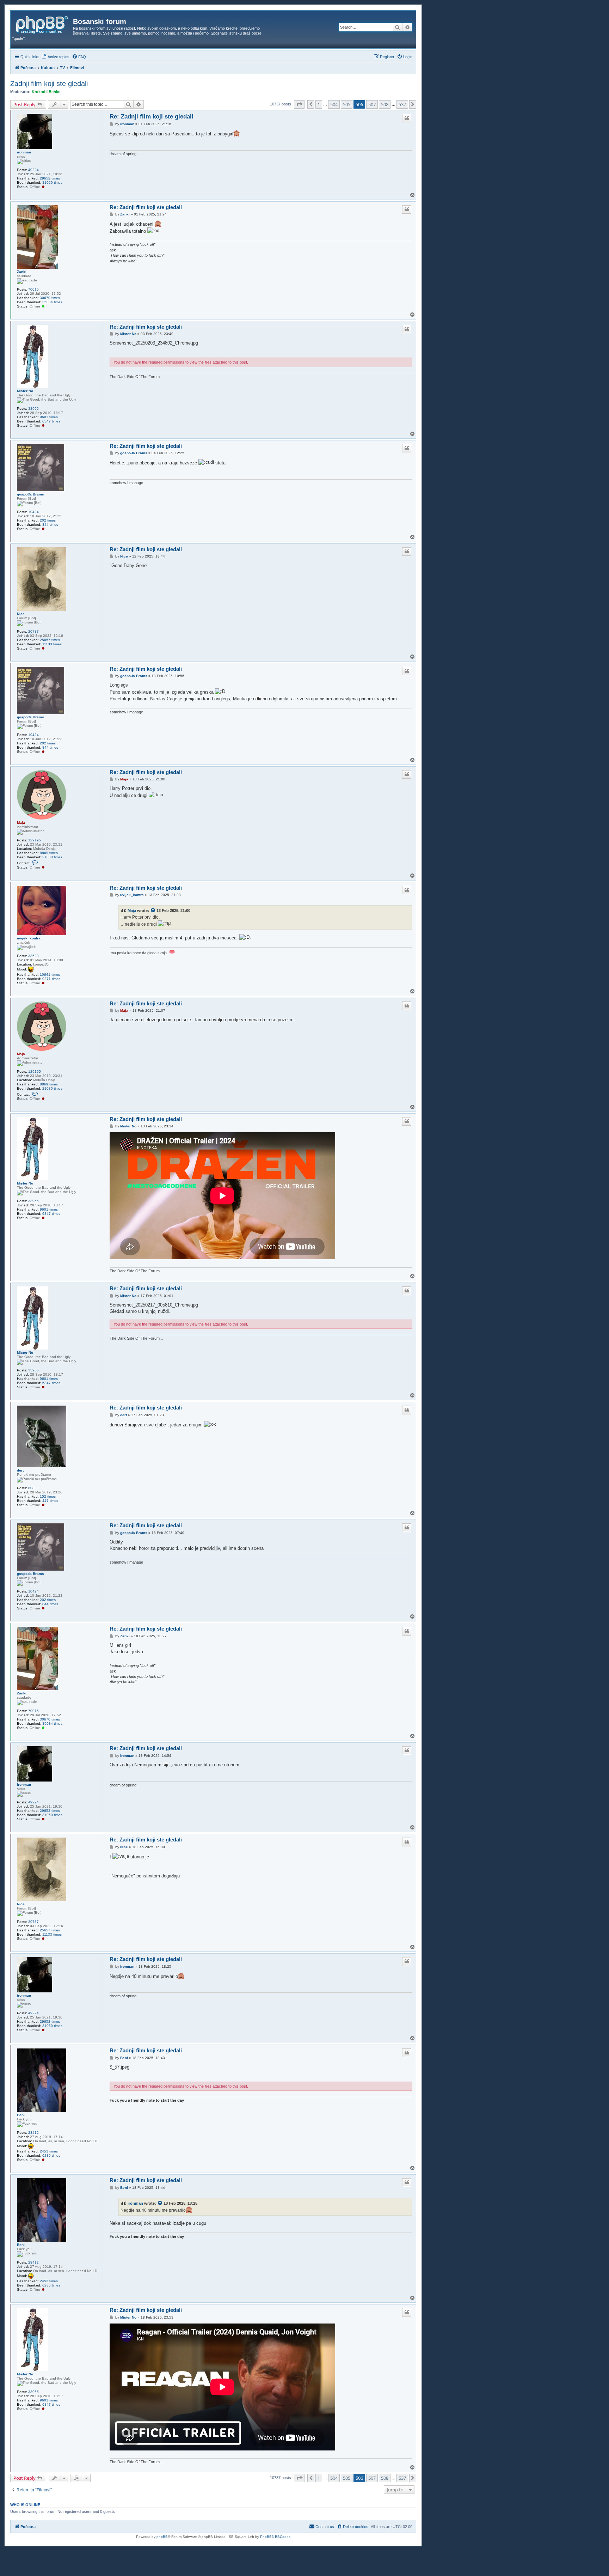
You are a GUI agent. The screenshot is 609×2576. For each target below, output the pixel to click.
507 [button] (372, 104)
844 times (50, 525)
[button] (299, 104)
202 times (48, 520)
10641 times (50, 975)
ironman (24, 152)
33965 (33, 409)
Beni (21, 2115)
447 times (50, 1501)
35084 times (52, 302)
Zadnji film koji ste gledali (49, 84)
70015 (33, 289)
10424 (33, 512)
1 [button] (319, 104)
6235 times (51, 2155)
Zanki (22, 272)
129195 (35, 840)
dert (20, 1470)
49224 (33, 170)
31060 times (52, 182)
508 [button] (385, 104)
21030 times (52, 857)
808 (31, 1488)
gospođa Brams (30, 494)
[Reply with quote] (407, 118)
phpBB (162, 2537)
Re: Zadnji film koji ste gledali (152, 117)
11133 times (52, 644)
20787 (33, 631)
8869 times (49, 853)
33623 (33, 956)
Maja (21, 823)
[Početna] (43, 24)
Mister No (25, 391)
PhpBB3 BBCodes (275, 2537)
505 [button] (347, 104)
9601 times (49, 417)
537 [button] (402, 104)
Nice (21, 614)
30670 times (50, 298)
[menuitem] (55, 57)
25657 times (50, 640)
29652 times (50, 178)
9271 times (51, 979)
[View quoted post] (153, 911)
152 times (48, 1496)
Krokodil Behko (46, 92)
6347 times (51, 421)
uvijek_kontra (29, 938)
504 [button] (334, 104)
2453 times (49, 2151)
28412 (33, 2133)
